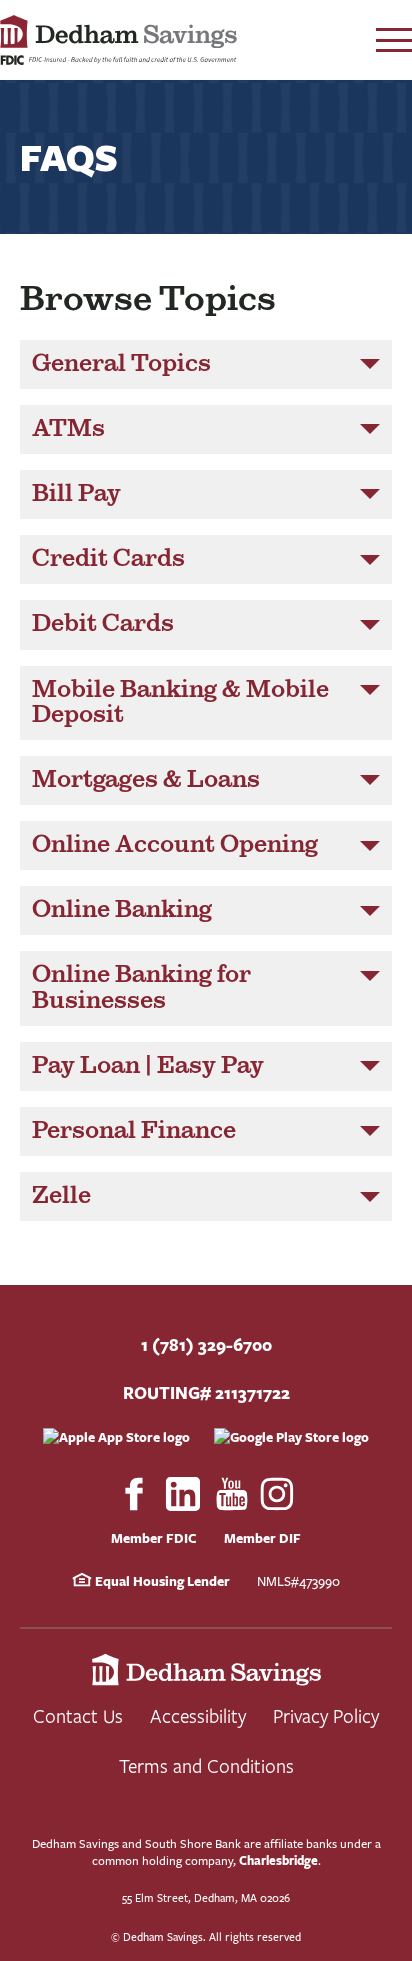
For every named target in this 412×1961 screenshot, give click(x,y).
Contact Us (78, 1715)
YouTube (232, 1494)
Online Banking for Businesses (141, 987)
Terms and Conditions (206, 1765)
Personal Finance (134, 1131)
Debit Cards (103, 624)
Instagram (278, 1494)
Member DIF (262, 1538)
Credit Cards (108, 559)
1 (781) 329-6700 (206, 1344)
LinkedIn (183, 1494)
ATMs (68, 429)
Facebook (134, 1494)
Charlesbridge (278, 1860)
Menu (394, 40)
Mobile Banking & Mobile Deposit (180, 702)
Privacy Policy (326, 1715)
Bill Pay (76, 494)
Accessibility (198, 1715)
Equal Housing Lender (161, 1581)
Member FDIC (154, 1538)
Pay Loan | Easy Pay (148, 1066)
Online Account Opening (175, 845)
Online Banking (122, 910)
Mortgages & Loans (146, 780)
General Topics (121, 364)
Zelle (61, 1196)
